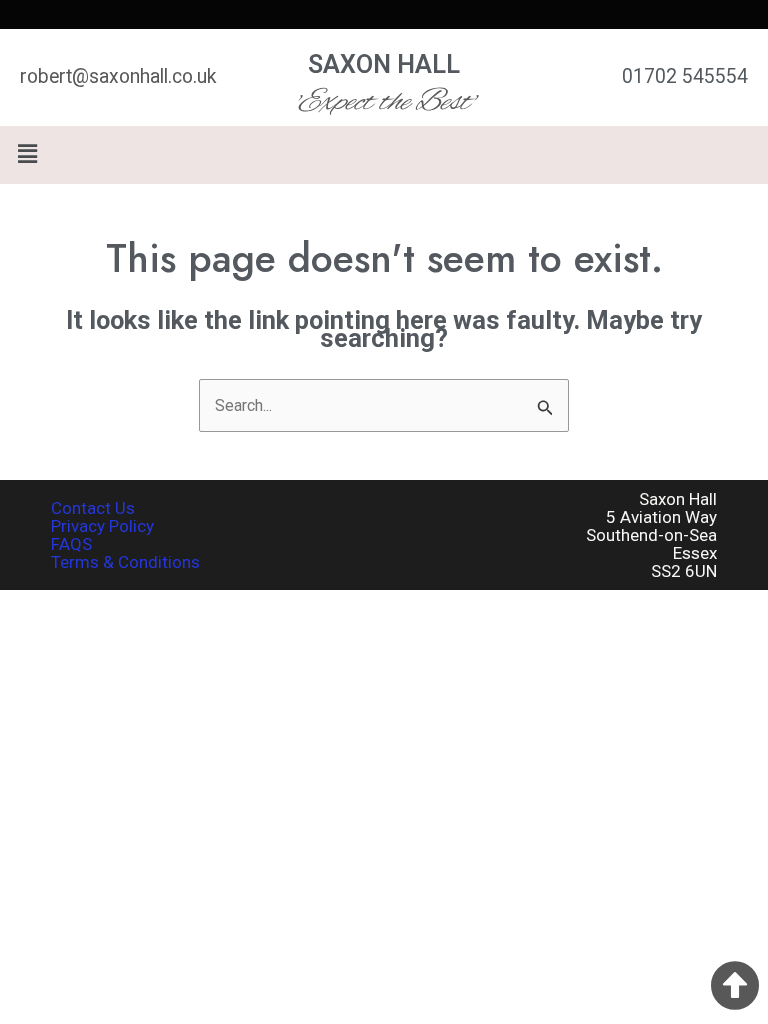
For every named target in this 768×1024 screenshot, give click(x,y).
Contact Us (93, 508)
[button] (384, 155)
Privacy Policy (102, 526)
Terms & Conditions (125, 562)
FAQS (71, 544)
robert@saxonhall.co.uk (118, 76)
